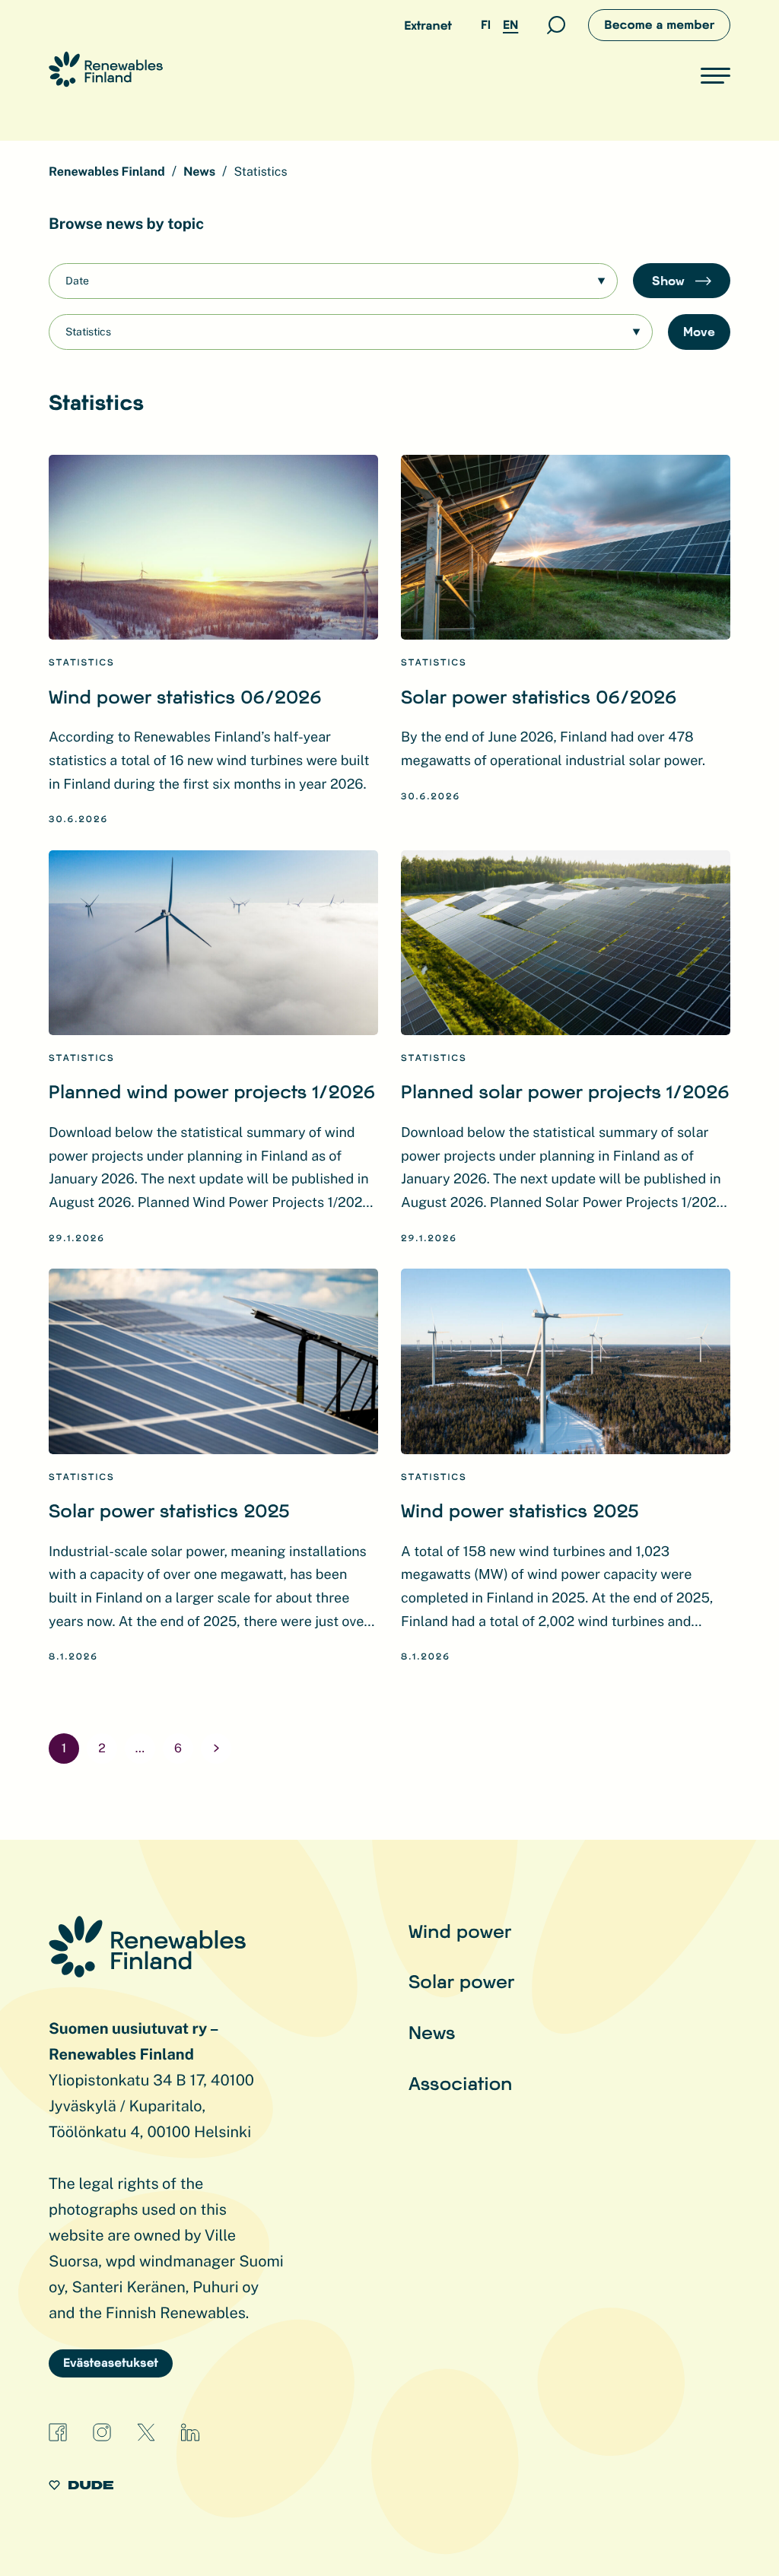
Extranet (428, 25)
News (432, 2032)
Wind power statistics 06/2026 (185, 696)
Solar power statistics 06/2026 (539, 696)
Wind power (460, 1931)
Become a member (659, 25)
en (510, 25)
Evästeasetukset (111, 2363)
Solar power (461, 1981)
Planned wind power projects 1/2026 (212, 1091)
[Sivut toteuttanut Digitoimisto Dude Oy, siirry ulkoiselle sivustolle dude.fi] (81, 2487)
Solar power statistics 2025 (169, 1510)
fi (486, 25)
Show (670, 280)
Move (699, 331)
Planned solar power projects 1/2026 (565, 1091)
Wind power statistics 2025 (520, 1510)
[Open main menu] (715, 75)
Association (460, 2083)
